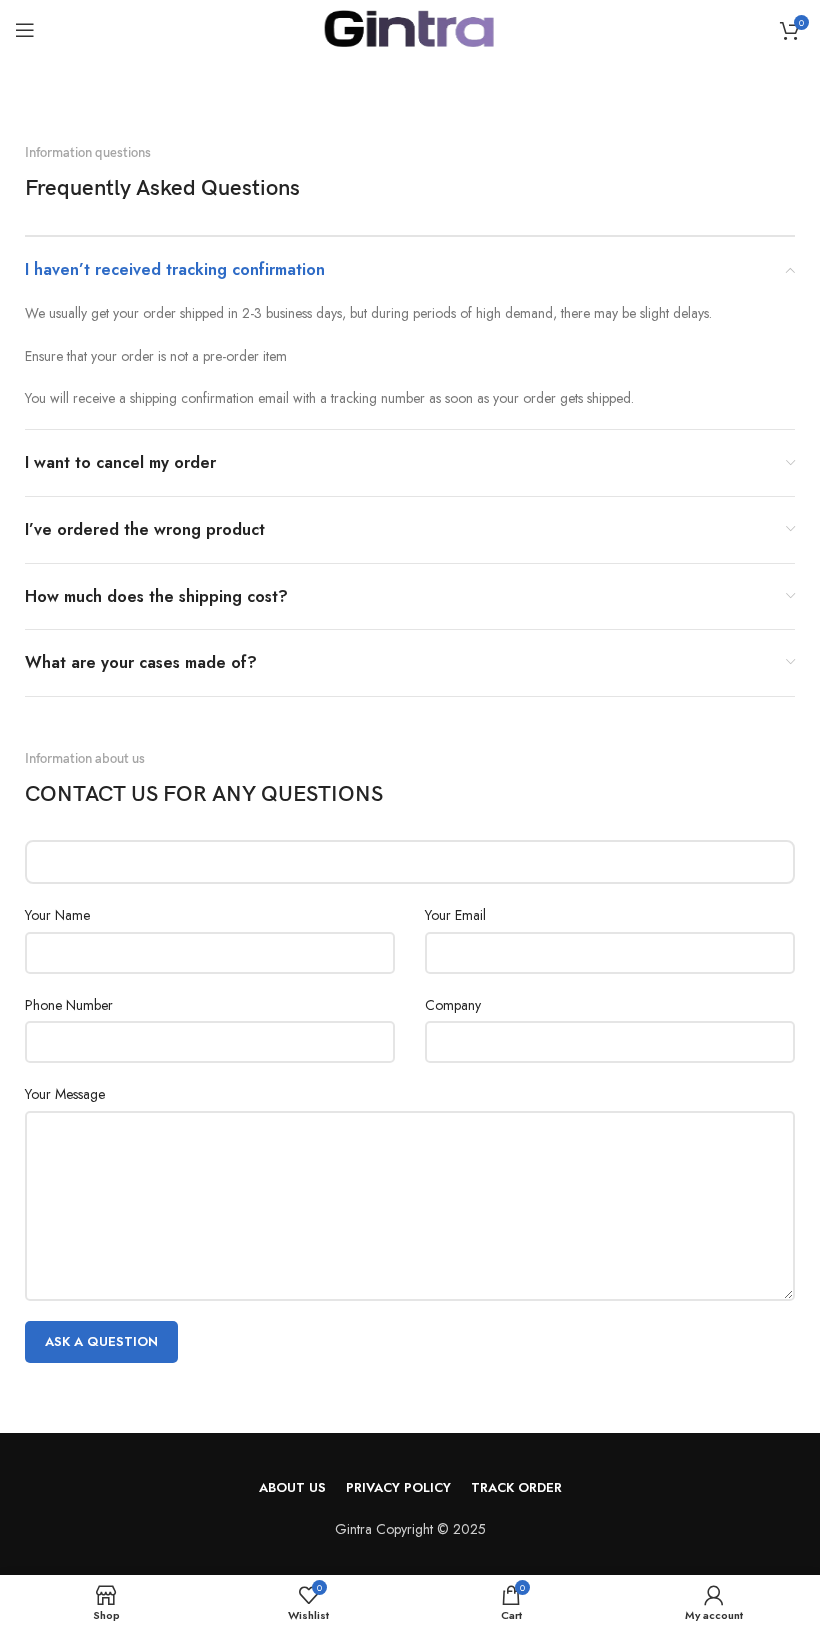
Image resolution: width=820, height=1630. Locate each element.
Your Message (65, 1094)
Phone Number (69, 1005)
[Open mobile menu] (25, 30)
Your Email (455, 915)
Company (453, 1005)
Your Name (57, 915)
